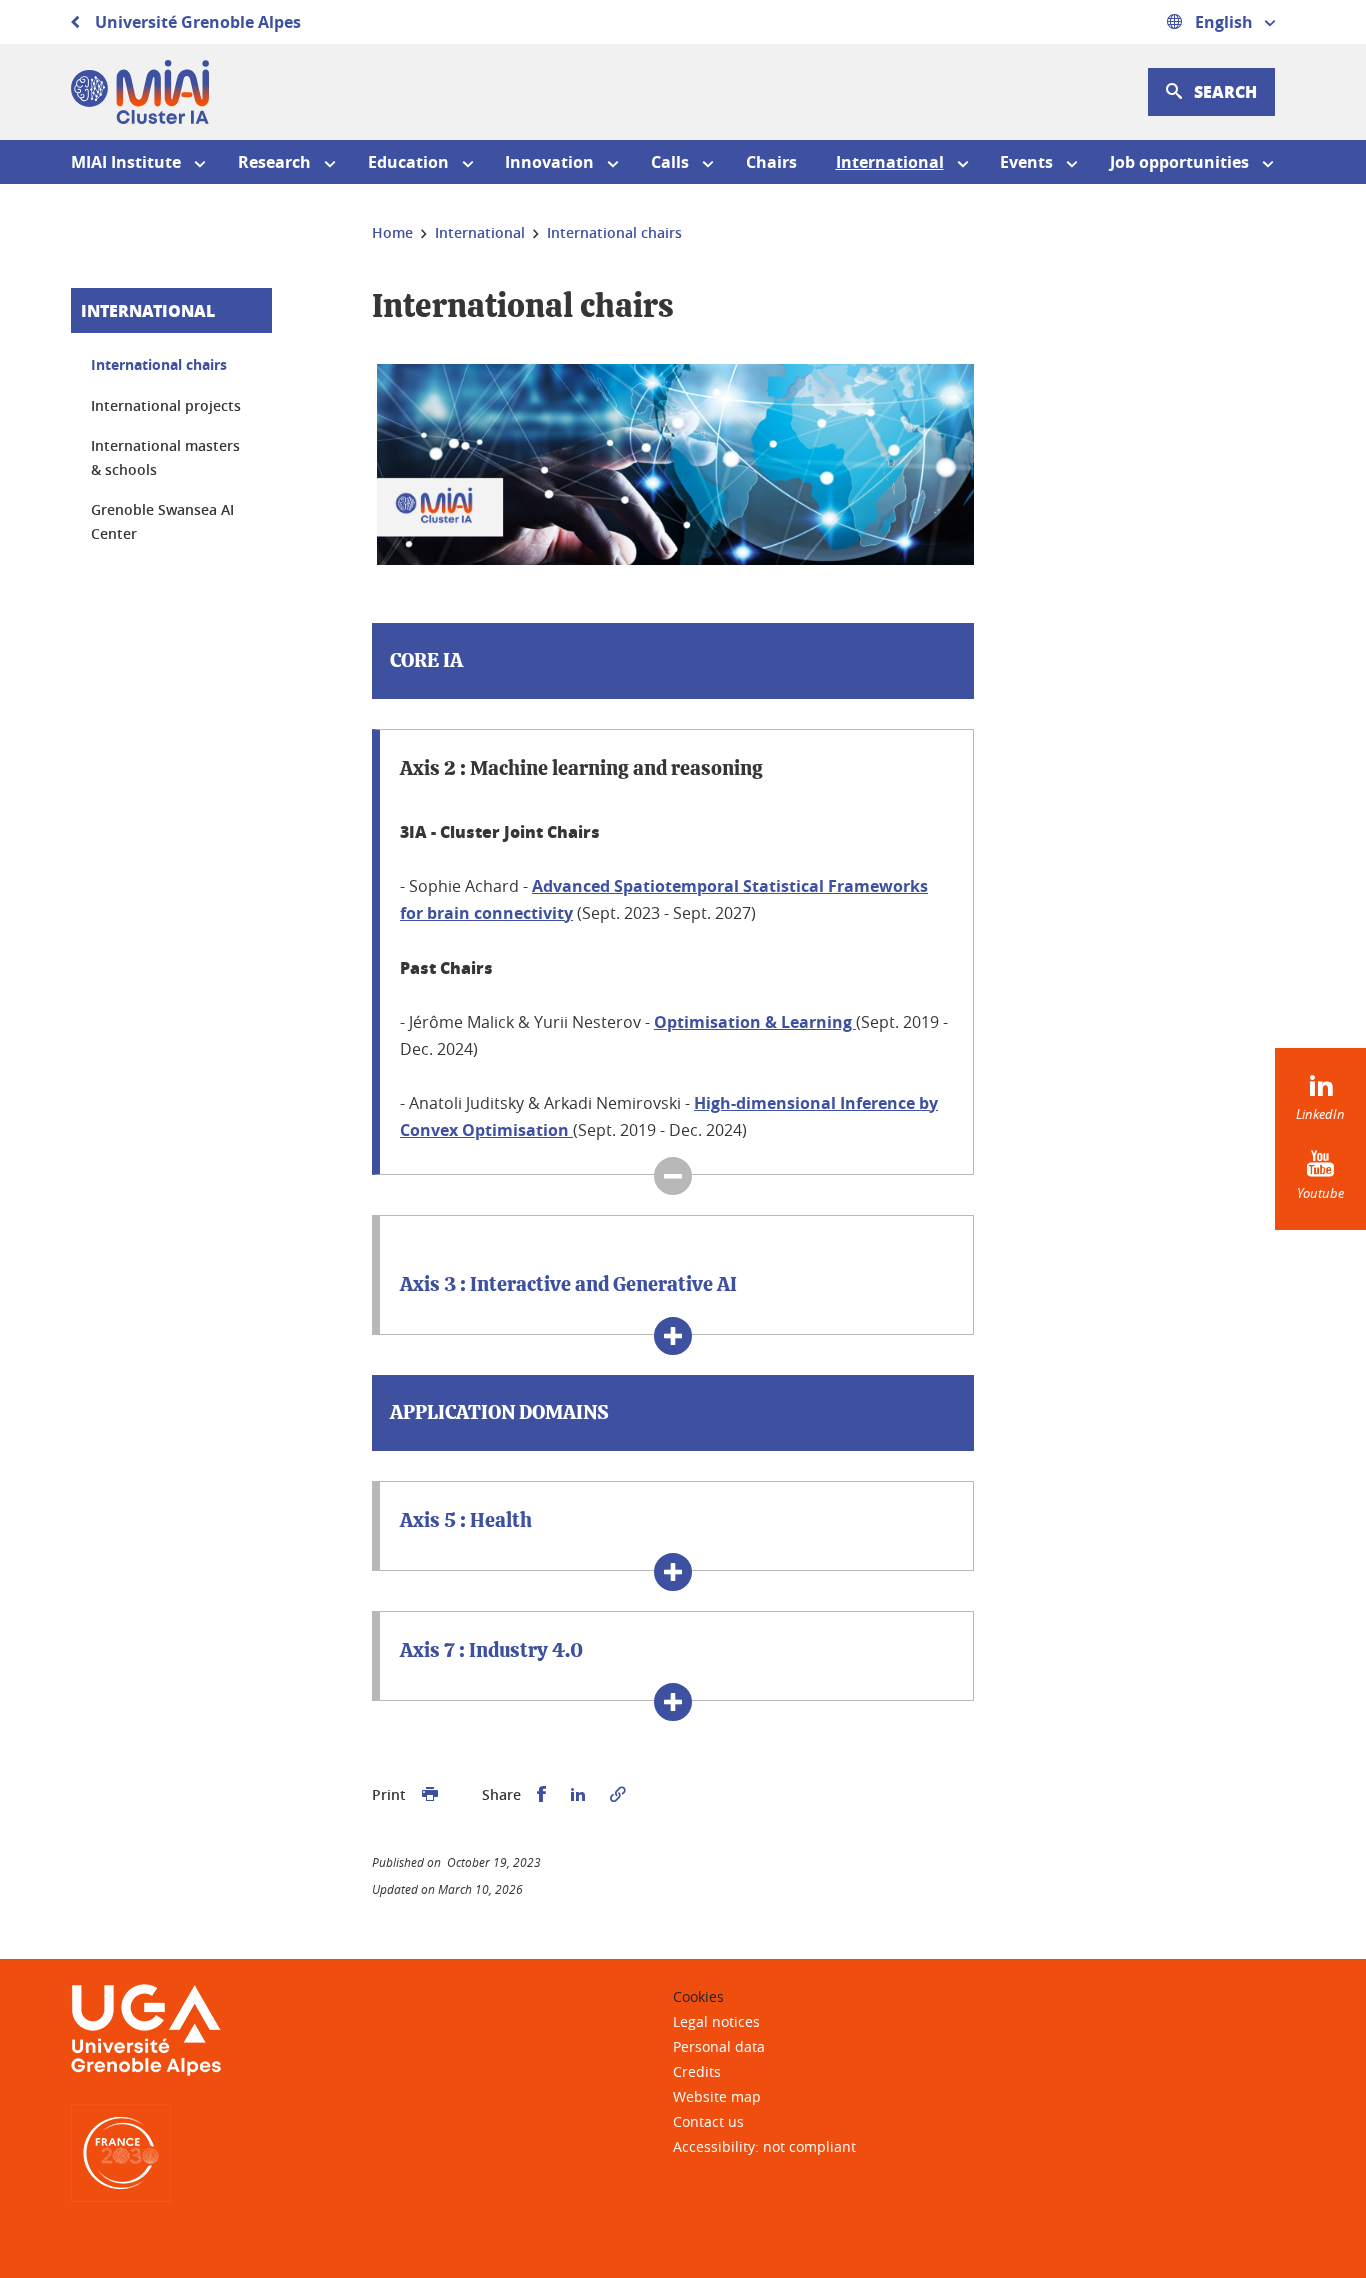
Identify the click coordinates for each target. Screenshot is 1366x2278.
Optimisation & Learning (755, 1022)
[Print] (430, 1795)
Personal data (719, 2046)
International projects (166, 405)
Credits (697, 2071)
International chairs (159, 364)
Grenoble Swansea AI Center (162, 521)
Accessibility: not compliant (764, 2146)
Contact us (708, 2121)
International (148, 310)
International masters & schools (165, 457)
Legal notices (716, 2021)
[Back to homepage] (140, 92)
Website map (717, 2096)
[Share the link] (618, 1795)
